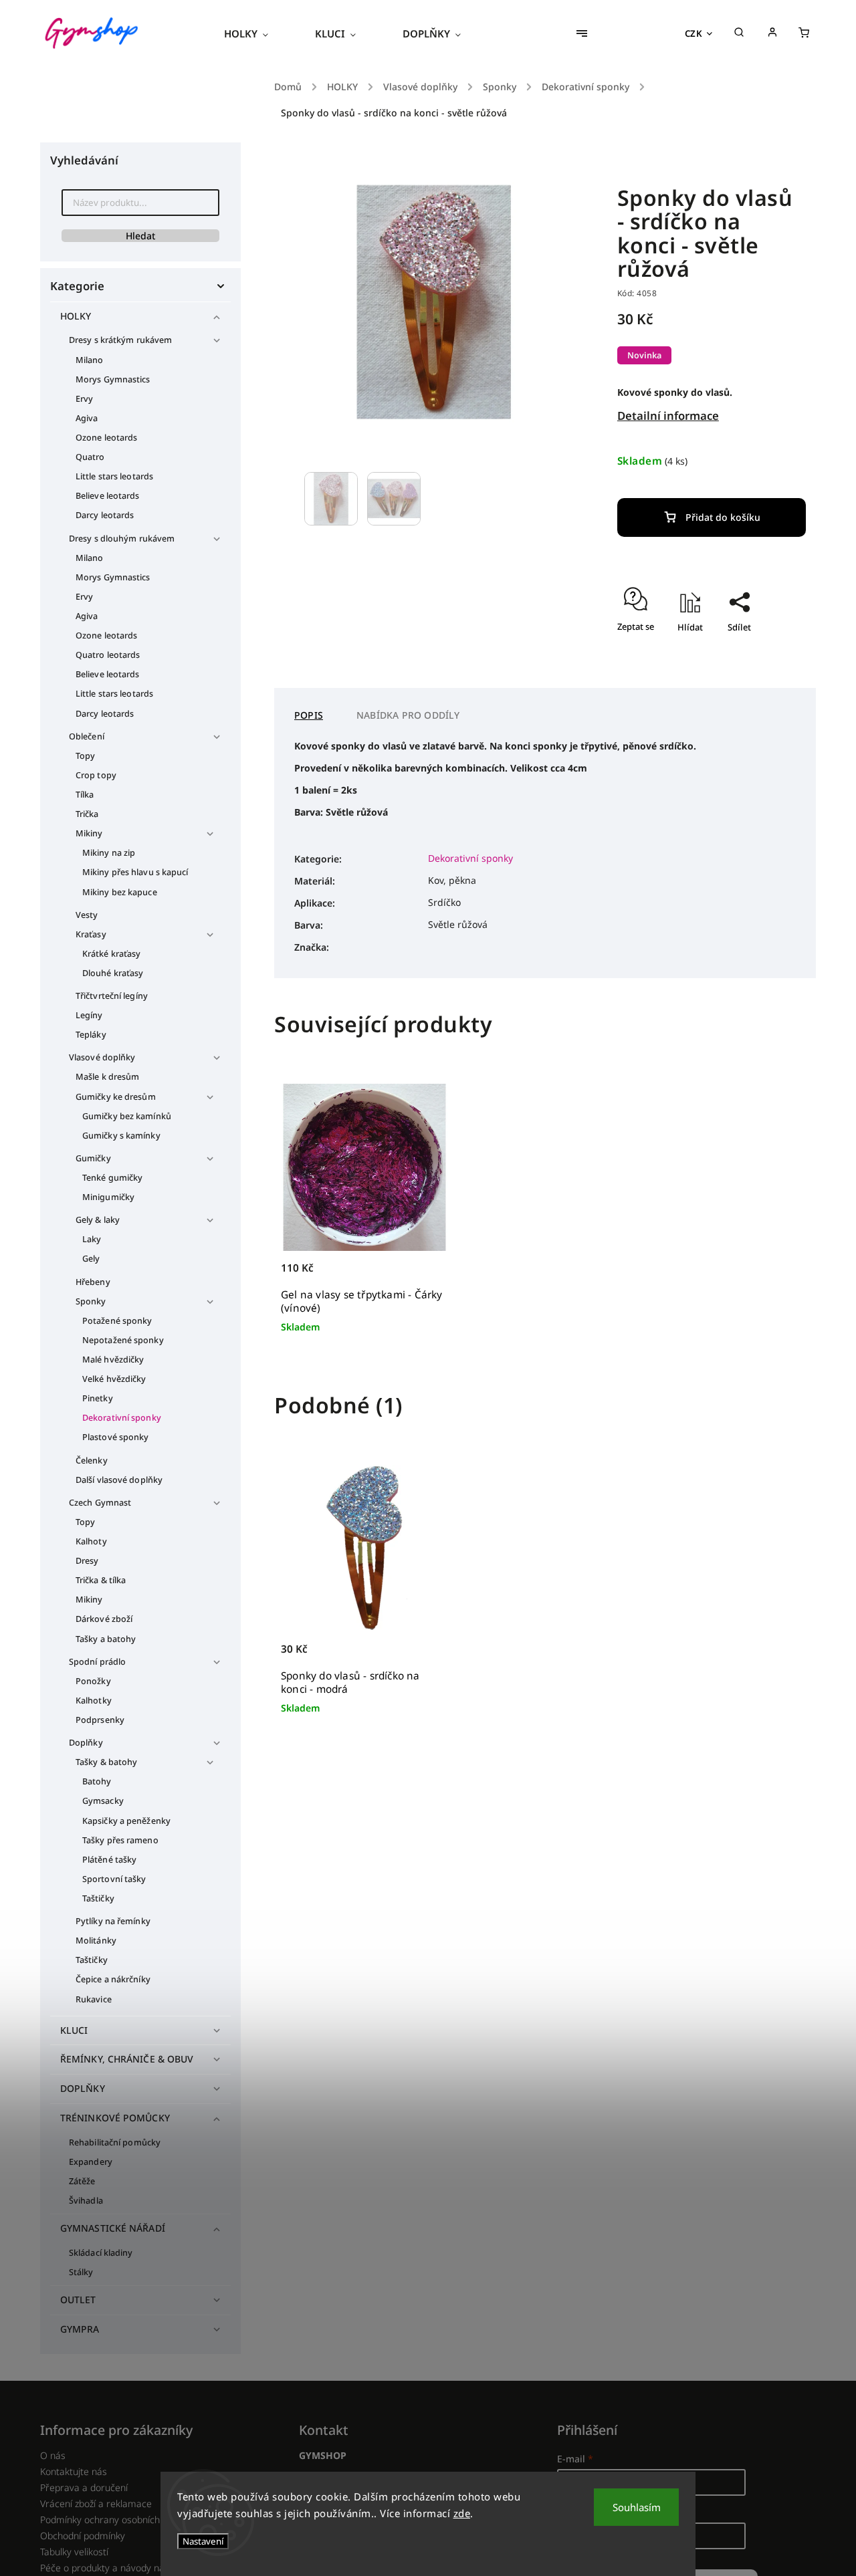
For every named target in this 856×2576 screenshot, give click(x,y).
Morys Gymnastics (113, 379)
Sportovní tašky (114, 1879)
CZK (694, 33)
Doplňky (86, 1743)
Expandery (91, 2162)
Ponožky (93, 1681)
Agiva (87, 418)
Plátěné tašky (109, 1860)
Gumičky (93, 1158)
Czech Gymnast (100, 1503)
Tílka (85, 795)
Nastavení (203, 2541)
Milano (90, 360)
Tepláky (91, 1035)
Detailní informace (668, 416)
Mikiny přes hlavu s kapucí (135, 872)
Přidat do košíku (723, 517)
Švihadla (86, 2201)
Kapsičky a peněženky (126, 1821)
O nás (53, 2455)
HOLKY (76, 316)
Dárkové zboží (104, 1619)
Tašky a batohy (106, 1639)
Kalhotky (94, 1701)
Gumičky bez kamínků (127, 1116)
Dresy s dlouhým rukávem (122, 539)
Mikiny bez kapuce (120, 892)
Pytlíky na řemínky (113, 1921)
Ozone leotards (106, 438)
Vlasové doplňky (102, 1057)
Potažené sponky (117, 1321)
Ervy (84, 399)
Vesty (87, 915)
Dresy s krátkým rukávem (120, 340)
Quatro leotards (108, 655)
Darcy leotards (105, 515)
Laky (92, 1239)
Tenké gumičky (112, 1178)
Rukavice (94, 1999)
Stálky (81, 2272)
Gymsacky (103, 1801)
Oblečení (87, 736)
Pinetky (98, 1398)
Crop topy (96, 775)
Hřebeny (93, 1282)
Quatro (90, 457)
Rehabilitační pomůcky (115, 2142)
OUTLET (78, 2300)
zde (462, 2513)
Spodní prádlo (97, 1662)
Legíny (89, 1015)
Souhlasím (637, 2507)
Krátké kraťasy (111, 954)
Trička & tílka (101, 1580)
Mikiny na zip (109, 853)
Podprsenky (100, 1720)
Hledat (140, 236)
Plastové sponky (116, 1437)
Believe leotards (108, 496)
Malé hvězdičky (113, 1360)
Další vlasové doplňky (119, 1480)
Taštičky (98, 1898)
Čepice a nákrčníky (113, 1979)
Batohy (97, 1781)
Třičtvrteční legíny (112, 996)
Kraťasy (91, 934)
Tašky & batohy (106, 1762)
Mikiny (89, 833)
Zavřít (763, 666)
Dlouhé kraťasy (113, 973)
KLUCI (74, 2030)
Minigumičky (108, 1197)
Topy (85, 756)
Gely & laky (98, 1220)
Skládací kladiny (101, 2253)
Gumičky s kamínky (121, 1136)
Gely (91, 1259)
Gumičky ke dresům (116, 1097)
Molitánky (96, 1941)
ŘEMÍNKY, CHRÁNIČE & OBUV (127, 2059)
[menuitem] (258, 33)
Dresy (87, 1561)
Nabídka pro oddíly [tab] (408, 715)
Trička (87, 814)
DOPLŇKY (83, 2088)
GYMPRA (80, 2329)
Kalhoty (91, 1541)
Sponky (91, 1301)
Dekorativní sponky (122, 1418)
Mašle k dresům (107, 1077)
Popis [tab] (309, 715)
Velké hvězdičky (114, 1379)
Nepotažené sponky (123, 1340)
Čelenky (92, 1460)
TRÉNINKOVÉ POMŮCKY (115, 2118)
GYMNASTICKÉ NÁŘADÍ (113, 2228)
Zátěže (82, 2181)
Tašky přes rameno (120, 1840)
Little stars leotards (114, 476)
